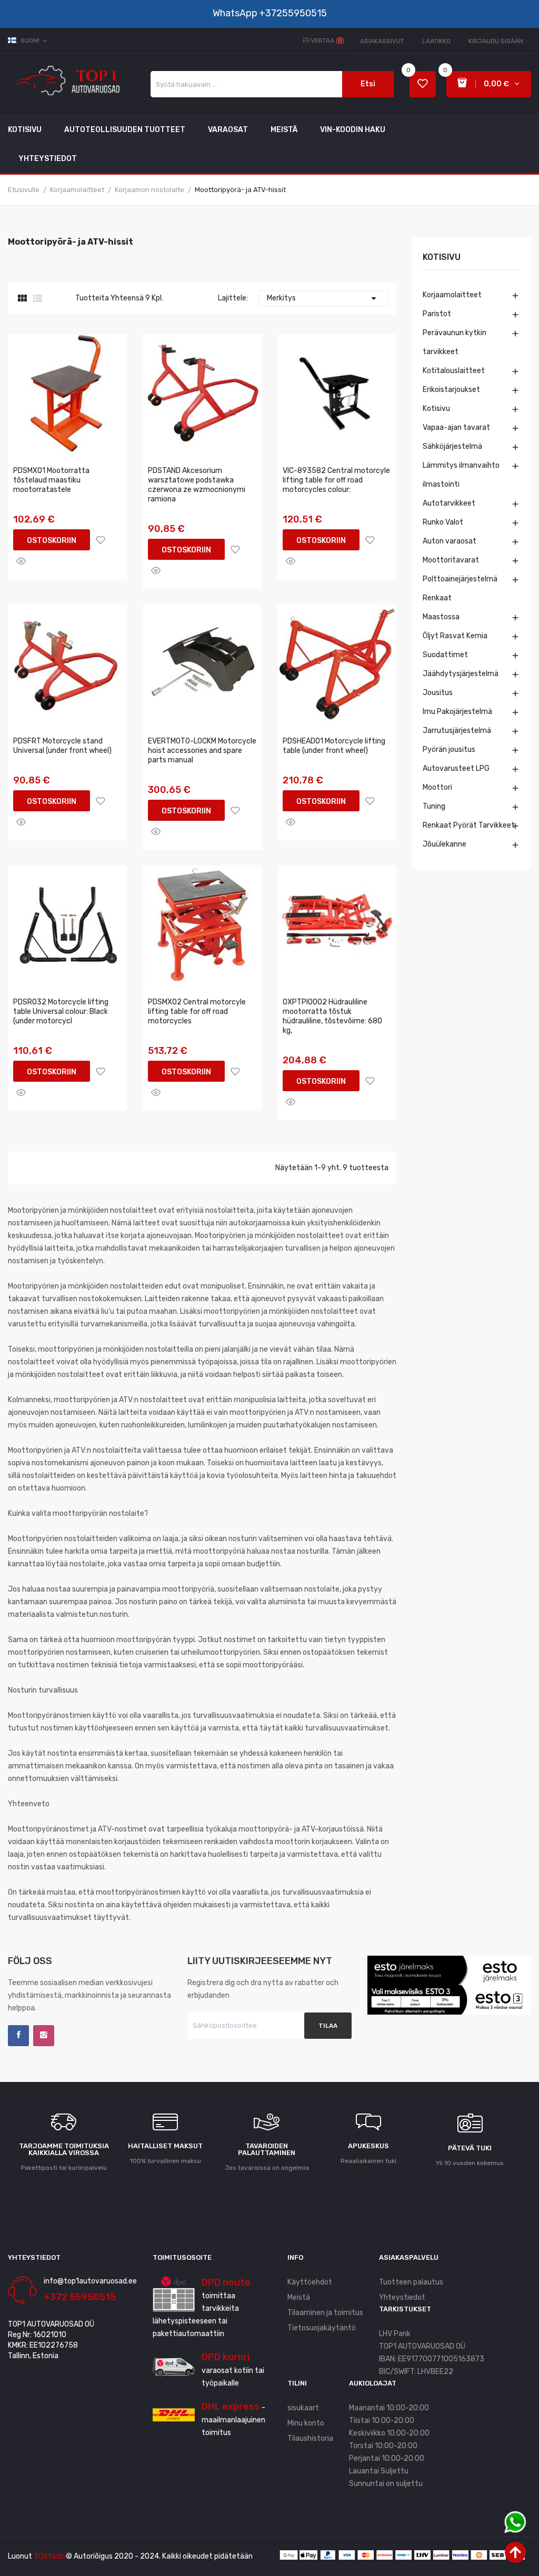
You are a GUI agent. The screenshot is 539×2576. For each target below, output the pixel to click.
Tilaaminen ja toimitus (325, 2313)
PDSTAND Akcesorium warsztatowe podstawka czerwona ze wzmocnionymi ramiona (197, 485)
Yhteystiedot (402, 2297)
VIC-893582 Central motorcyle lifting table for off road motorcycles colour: (336, 480)
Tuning (434, 806)
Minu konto (306, 2423)
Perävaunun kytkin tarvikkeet (455, 342)
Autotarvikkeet (449, 503)
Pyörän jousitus (449, 749)
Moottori (437, 787)
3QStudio (50, 2556)
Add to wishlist (101, 540)
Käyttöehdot (310, 2282)
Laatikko (436, 41)
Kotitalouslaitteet (454, 371)
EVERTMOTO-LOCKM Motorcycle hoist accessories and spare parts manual (202, 751)
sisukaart (303, 2408)
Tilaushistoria (310, 2438)
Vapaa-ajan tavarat (456, 427)
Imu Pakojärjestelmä (457, 712)
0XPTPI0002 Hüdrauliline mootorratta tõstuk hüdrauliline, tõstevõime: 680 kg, (332, 1016)
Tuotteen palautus (411, 2282)
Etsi (368, 84)
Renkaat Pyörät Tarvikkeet (469, 825)
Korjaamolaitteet (452, 295)
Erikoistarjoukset (451, 390)
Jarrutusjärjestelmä (457, 731)
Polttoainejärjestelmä (460, 579)
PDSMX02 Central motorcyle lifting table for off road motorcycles (197, 1012)
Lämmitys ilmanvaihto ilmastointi (461, 475)
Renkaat (437, 598)
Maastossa (441, 617)
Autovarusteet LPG (456, 768)
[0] (423, 84)
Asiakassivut (382, 41)
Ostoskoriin (52, 541)
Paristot (437, 314)
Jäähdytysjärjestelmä (461, 674)
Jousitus (438, 693)
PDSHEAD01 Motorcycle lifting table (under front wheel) (334, 746)
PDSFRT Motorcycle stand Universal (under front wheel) (62, 746)
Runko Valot (443, 522)
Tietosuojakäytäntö (322, 2328)
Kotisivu (442, 258)
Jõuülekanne (445, 844)
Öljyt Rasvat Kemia (455, 636)
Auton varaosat (450, 541)
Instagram (44, 2036)
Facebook (18, 2036)
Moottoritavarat (451, 560)
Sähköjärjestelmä (452, 446)
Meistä (299, 2297)
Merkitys (323, 298)
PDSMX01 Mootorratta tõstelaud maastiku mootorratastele (51, 480)
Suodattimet (445, 655)
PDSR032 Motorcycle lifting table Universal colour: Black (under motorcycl (61, 1012)
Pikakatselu (21, 561)
